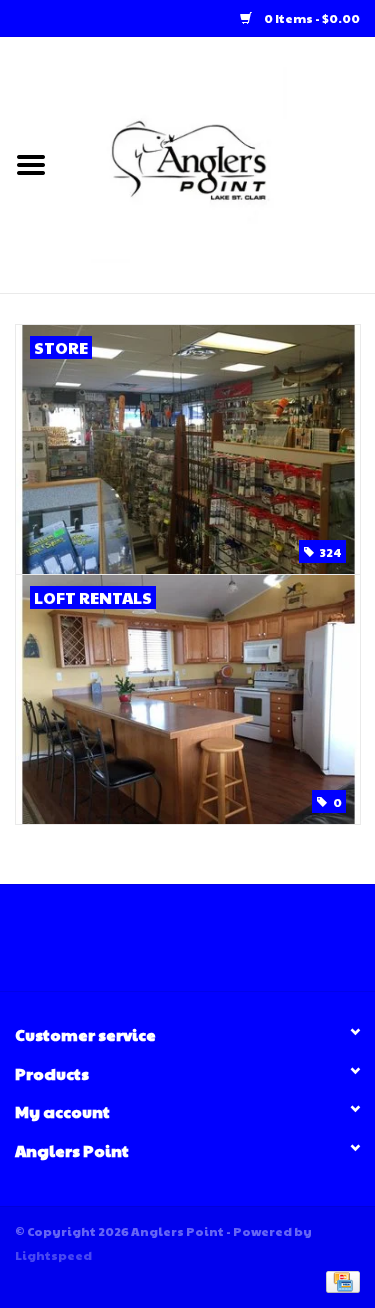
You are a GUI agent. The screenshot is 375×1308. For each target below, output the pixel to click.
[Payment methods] (339, 1280)
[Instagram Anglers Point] (205, 945)
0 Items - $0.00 (311, 18)
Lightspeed (53, 1255)
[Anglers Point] (219, 163)
